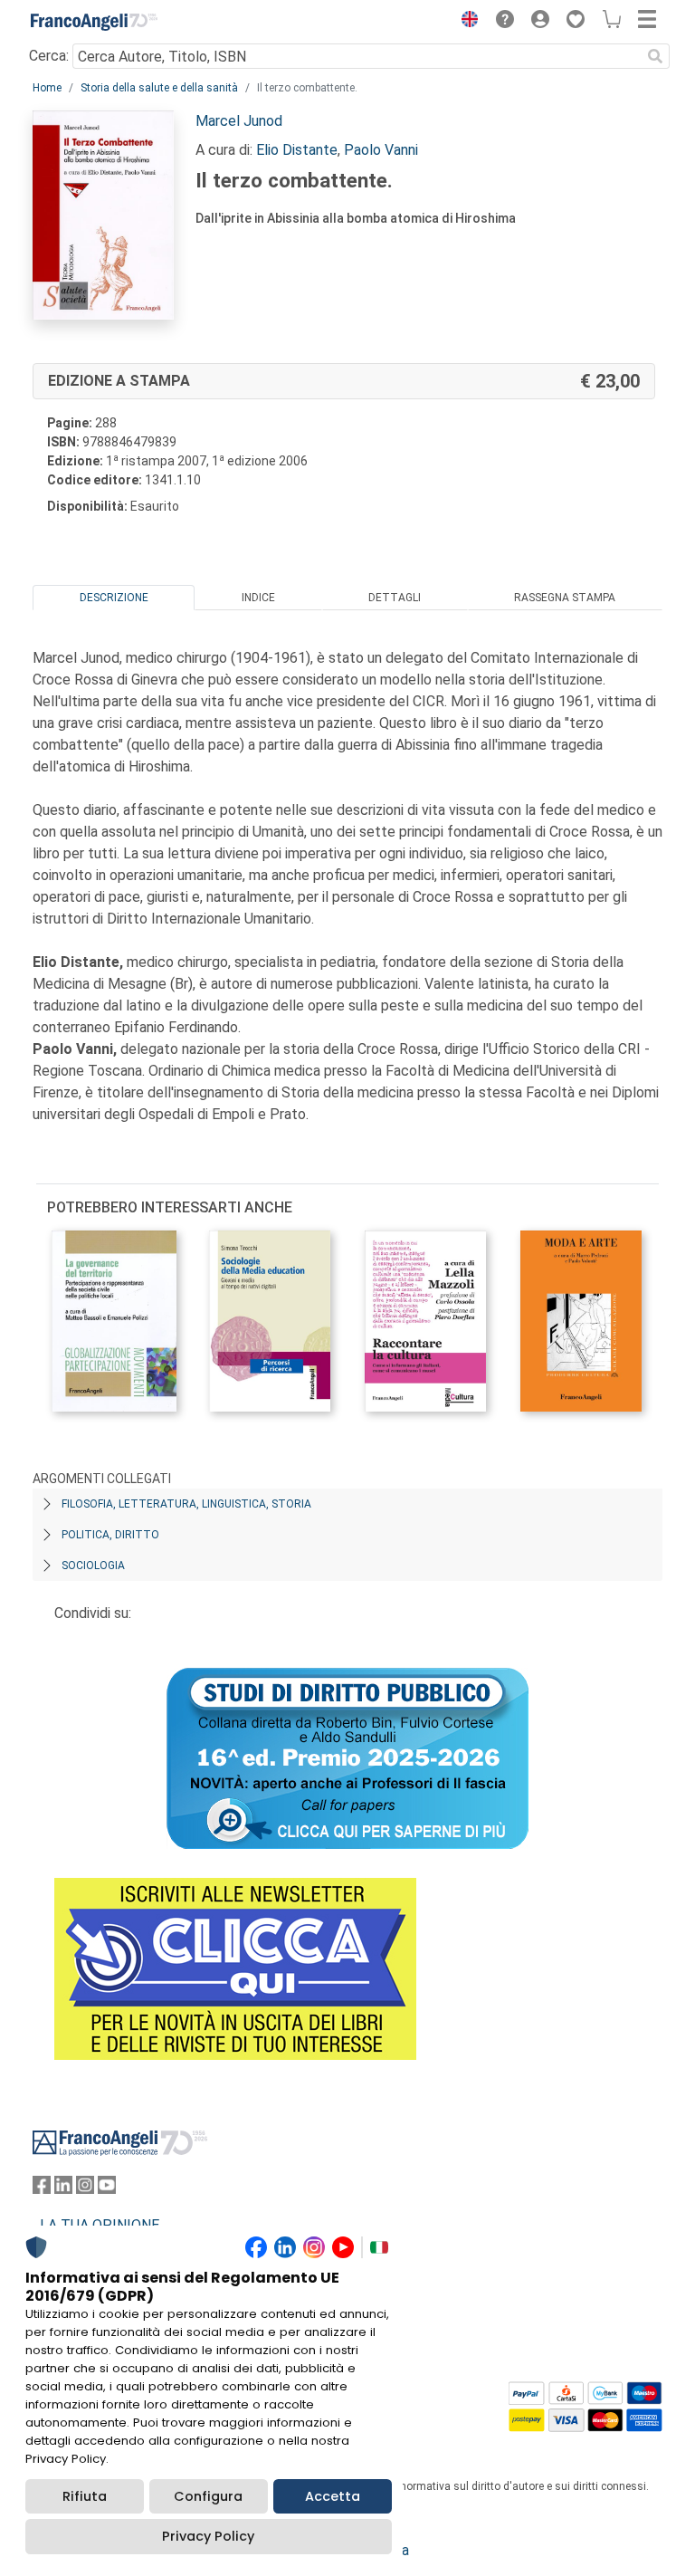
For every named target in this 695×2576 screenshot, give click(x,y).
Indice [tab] (258, 598)
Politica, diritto (110, 1535)
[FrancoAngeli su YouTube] (107, 2189)
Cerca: (49, 56)
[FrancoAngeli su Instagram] (85, 2189)
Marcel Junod (239, 121)
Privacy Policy (208, 2536)
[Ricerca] (655, 56)
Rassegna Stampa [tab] (565, 598)
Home (47, 88)
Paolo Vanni (381, 150)
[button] (465, 22)
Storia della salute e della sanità (159, 88)
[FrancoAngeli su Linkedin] (63, 2189)
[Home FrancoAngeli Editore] (94, 22)
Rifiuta (85, 2496)
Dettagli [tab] (395, 598)
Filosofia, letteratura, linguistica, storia (186, 1504)
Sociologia (93, 1566)
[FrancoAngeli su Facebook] (42, 2189)
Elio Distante (297, 150)
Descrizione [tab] (114, 598)
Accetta (333, 2496)
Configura (208, 2496)
